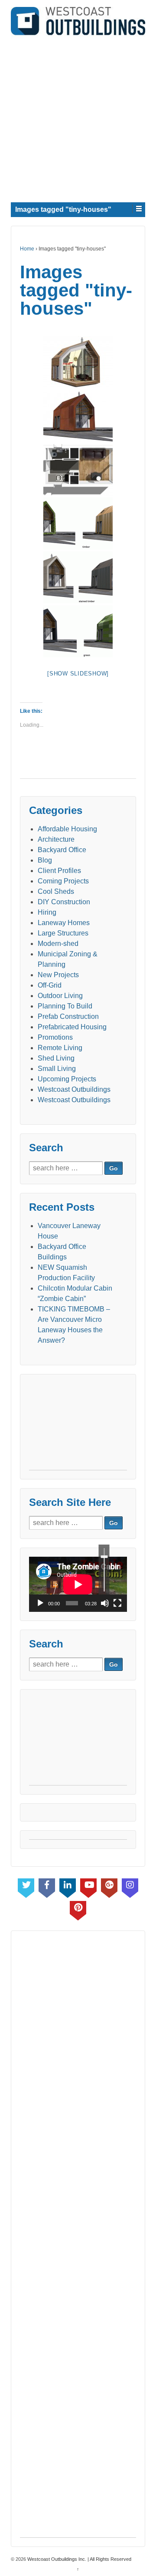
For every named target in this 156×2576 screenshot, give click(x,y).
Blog (45, 860)
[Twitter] (26, 1886)
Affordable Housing (67, 829)
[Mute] (105, 1603)
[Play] (40, 1603)
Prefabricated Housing (72, 1027)
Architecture (56, 839)
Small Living (57, 1069)
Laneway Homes (64, 923)
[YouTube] (88, 1886)
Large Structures (63, 933)
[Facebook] (47, 1886)
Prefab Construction (68, 1016)
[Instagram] (130, 1886)
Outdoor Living (60, 996)
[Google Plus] (109, 1886)
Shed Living (56, 1058)
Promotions (55, 1037)
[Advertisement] (78, 117)
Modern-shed (58, 944)
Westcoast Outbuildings (74, 1089)
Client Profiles (59, 871)
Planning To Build (65, 1006)
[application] (78, 1584)
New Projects (58, 975)
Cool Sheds (56, 891)
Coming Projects (63, 881)
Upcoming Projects (67, 1079)
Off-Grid (50, 985)
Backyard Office (62, 850)
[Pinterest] (78, 1909)
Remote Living (60, 1048)
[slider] (104, 1570)
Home (27, 249)
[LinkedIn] (68, 1886)
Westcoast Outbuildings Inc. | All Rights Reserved (79, 2559)
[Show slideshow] (78, 674)
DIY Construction (64, 902)
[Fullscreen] (117, 1603)
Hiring (47, 912)
